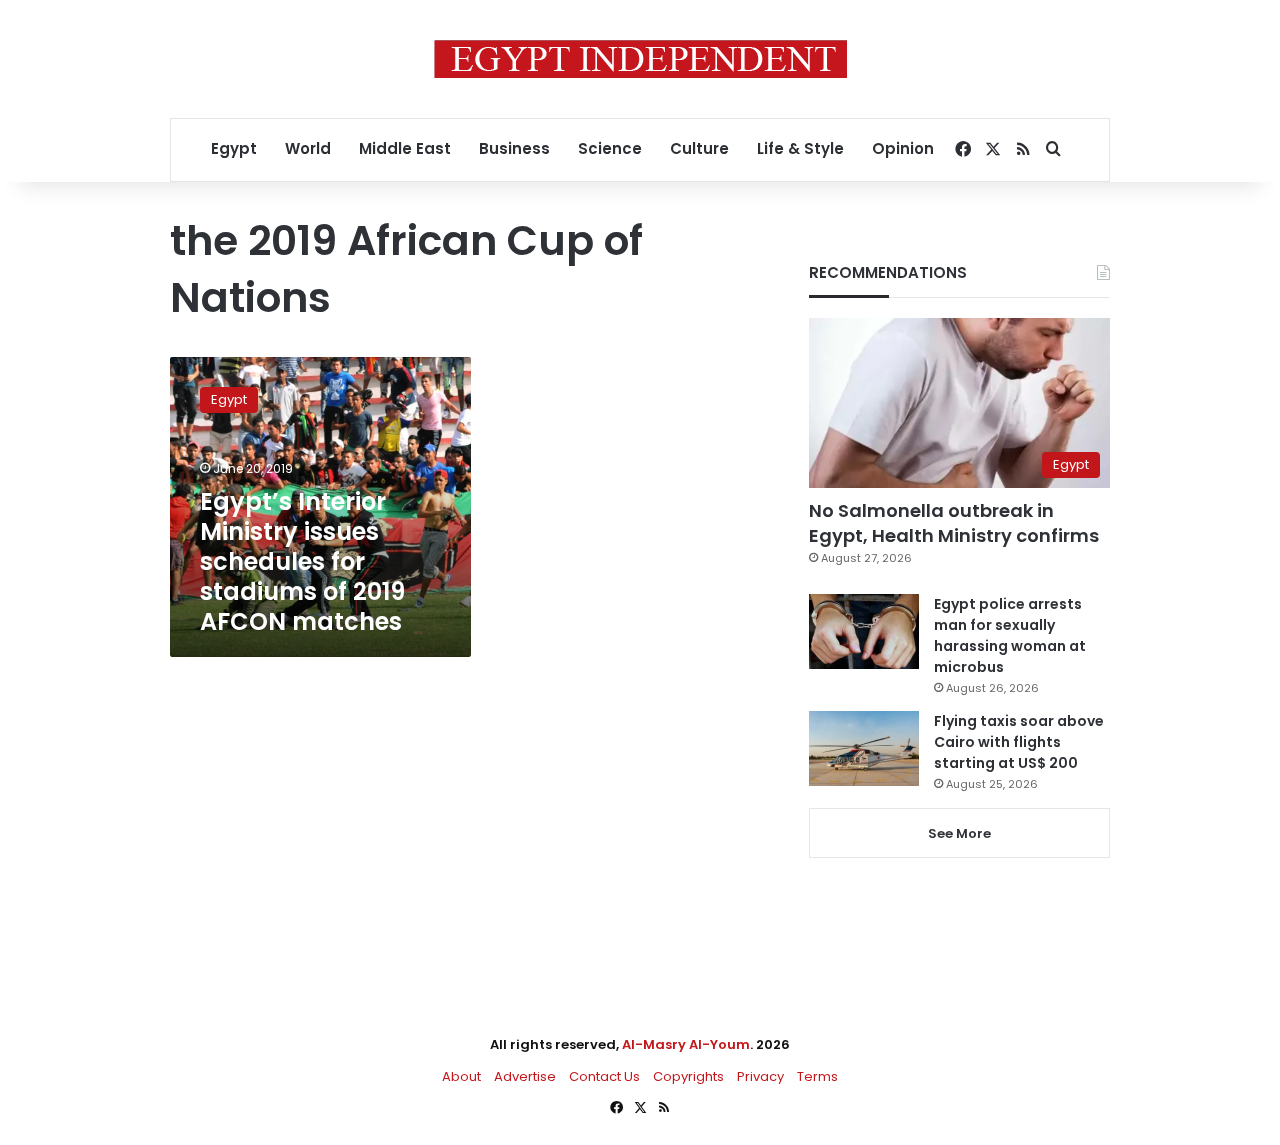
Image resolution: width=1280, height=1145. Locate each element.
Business (514, 148)
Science (610, 148)
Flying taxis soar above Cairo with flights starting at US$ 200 (1019, 742)
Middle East (405, 148)
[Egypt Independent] (640, 59)
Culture (699, 148)
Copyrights (688, 1076)
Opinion (903, 148)
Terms (817, 1076)
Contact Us (604, 1076)
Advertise (525, 1076)
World (308, 148)
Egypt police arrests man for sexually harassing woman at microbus (1010, 635)
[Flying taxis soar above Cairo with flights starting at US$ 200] (864, 748)
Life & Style (800, 148)
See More (959, 833)
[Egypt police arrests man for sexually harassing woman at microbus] (864, 631)
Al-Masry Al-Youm (686, 1044)
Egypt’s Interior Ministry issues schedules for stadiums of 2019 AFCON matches (302, 561)
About (461, 1076)
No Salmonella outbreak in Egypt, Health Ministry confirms (954, 523)
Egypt (234, 148)
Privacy (760, 1076)
